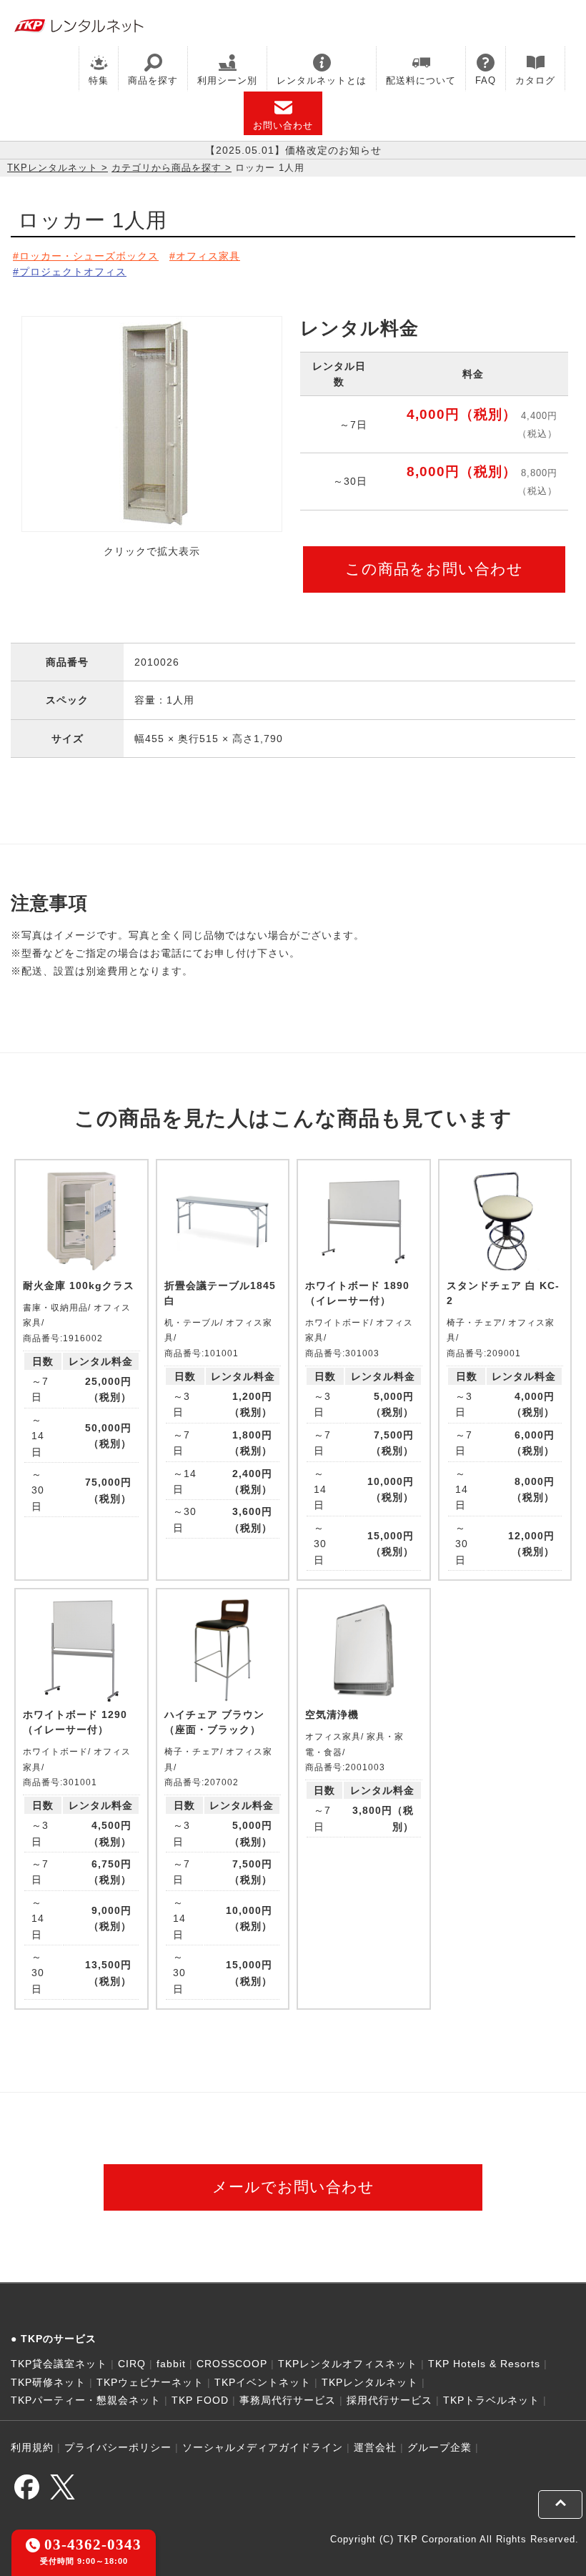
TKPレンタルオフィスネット (348, 2364)
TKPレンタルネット (53, 168)
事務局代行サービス (288, 2400)
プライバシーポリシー (118, 2447)
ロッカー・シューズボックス (89, 256)
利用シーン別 (227, 80)
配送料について (421, 80)
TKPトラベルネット (491, 2400)
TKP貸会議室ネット (59, 2364)
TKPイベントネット (263, 2382)
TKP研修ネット (48, 2382)
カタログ (535, 80)
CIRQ (132, 2364)
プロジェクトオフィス (73, 272)
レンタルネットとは (322, 80)
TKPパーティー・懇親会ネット (86, 2400)
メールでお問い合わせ (293, 2187)
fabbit (171, 2364)
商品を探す (153, 80)
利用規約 (32, 2447)
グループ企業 (439, 2447)
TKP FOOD (200, 2400)
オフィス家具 (208, 256)
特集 (99, 80)
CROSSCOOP (232, 2364)
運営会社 (375, 2447)
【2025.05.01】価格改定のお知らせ (293, 150)
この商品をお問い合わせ (434, 569)
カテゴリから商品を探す (167, 168)
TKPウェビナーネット (150, 2382)
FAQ (486, 80)
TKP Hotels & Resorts (484, 2364)
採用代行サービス (389, 2400)
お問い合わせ (283, 125)
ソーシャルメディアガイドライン (263, 2447)
